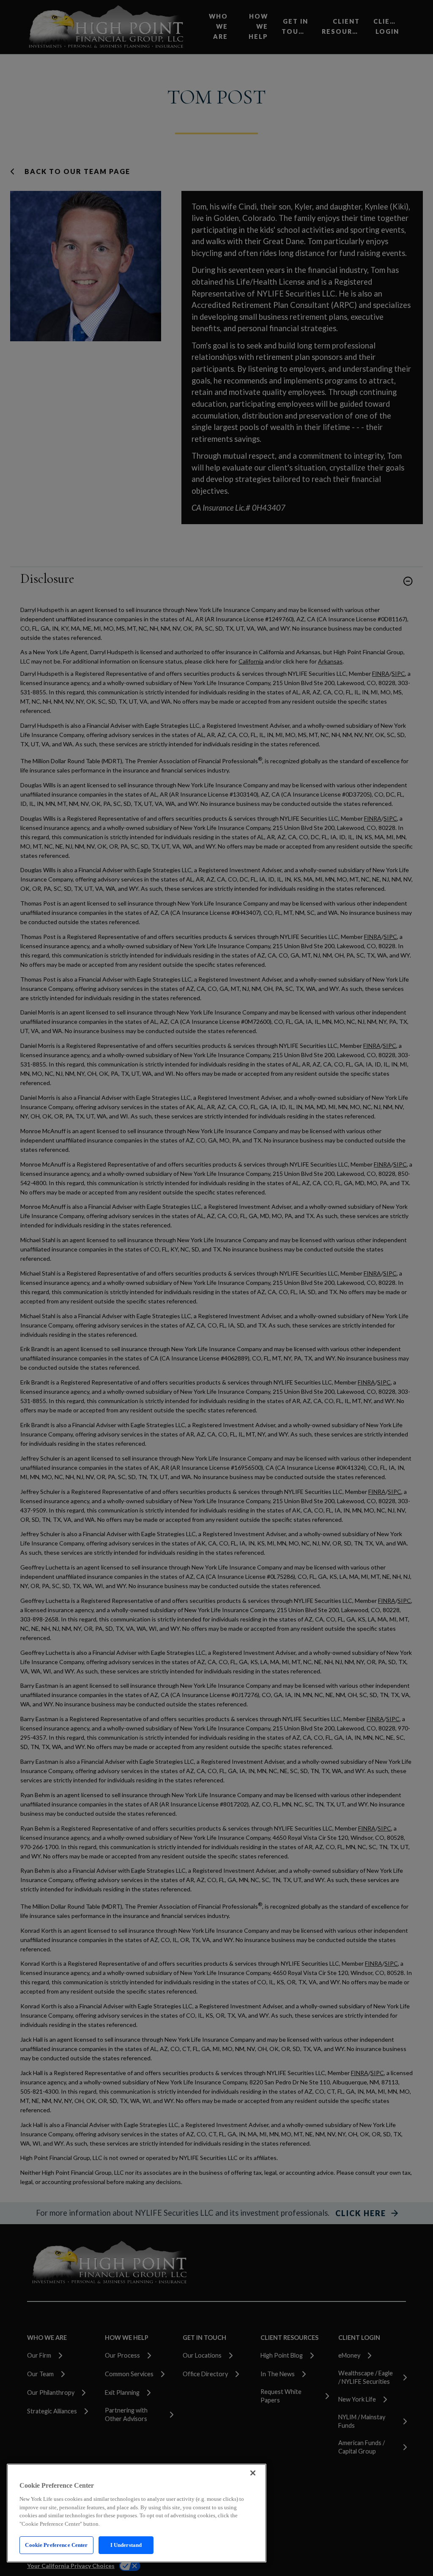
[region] (137, 2513)
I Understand (126, 2545)
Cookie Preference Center (56, 2545)
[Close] (253, 2473)
